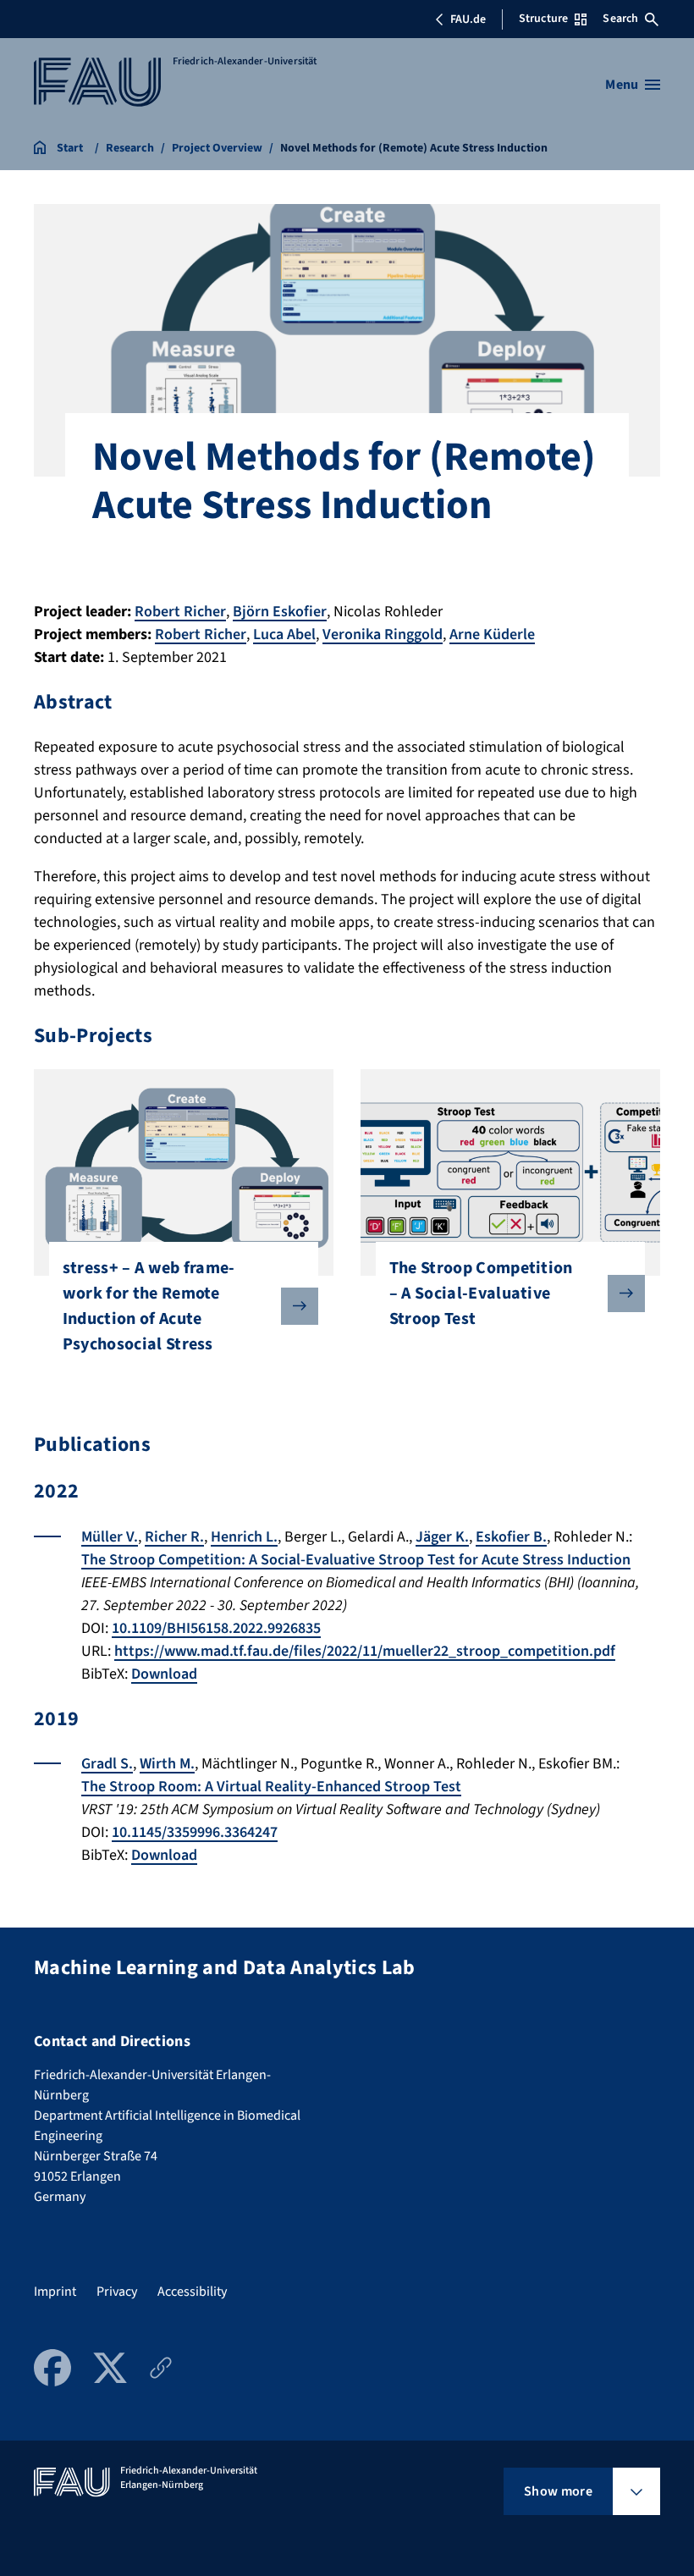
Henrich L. (244, 1537)
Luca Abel (284, 634)
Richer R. (174, 1537)
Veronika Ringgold (383, 634)
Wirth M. (167, 1764)
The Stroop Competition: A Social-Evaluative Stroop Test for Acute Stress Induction (356, 1560)
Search (620, 19)
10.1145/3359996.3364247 (195, 1832)
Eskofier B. (511, 1537)
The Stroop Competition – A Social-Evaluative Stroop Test (481, 1294)
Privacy (117, 2292)
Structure (543, 19)
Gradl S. (107, 1764)
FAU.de (468, 19)
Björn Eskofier (280, 612)
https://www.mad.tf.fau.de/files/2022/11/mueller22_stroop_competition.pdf (365, 1651)
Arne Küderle (492, 634)
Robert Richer (180, 612)
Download (164, 1674)
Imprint (55, 2292)
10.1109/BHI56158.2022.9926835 (216, 1628)
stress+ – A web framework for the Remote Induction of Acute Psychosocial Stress (149, 1306)
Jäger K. (442, 1537)
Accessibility (192, 2292)
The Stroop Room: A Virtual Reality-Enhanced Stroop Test (271, 1787)
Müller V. (110, 1537)
